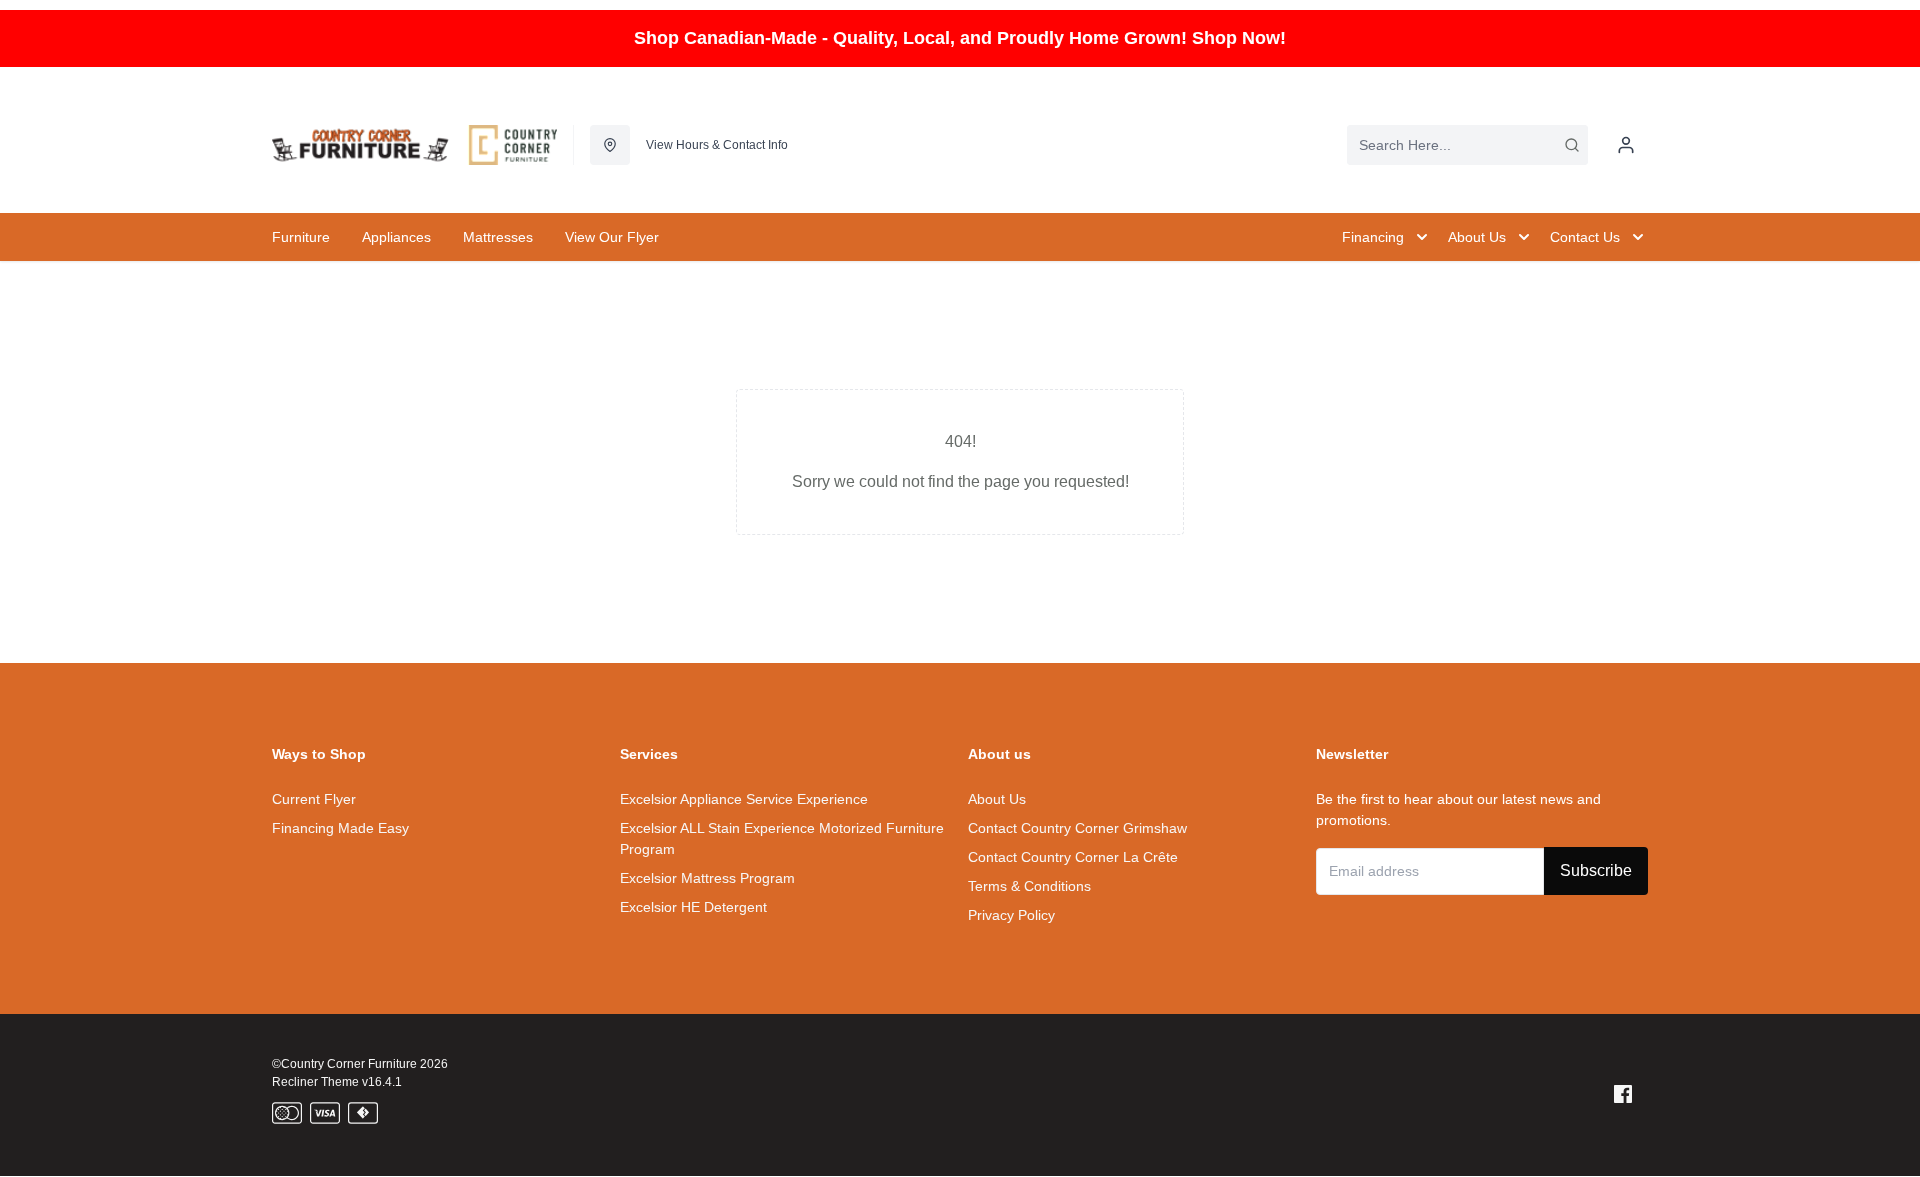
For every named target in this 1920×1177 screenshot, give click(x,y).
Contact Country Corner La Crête (1073, 857)
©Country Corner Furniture (344, 1064)
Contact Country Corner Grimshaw (1077, 828)
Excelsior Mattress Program (707, 878)
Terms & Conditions (1029, 886)
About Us (997, 799)
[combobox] (1467, 145)
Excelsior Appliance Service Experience (744, 799)
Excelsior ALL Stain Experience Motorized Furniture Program (782, 838)
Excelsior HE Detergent (693, 907)
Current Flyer (314, 799)
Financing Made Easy (340, 828)
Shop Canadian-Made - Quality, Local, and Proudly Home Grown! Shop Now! (960, 38)
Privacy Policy (1011, 915)
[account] (1626, 145)
